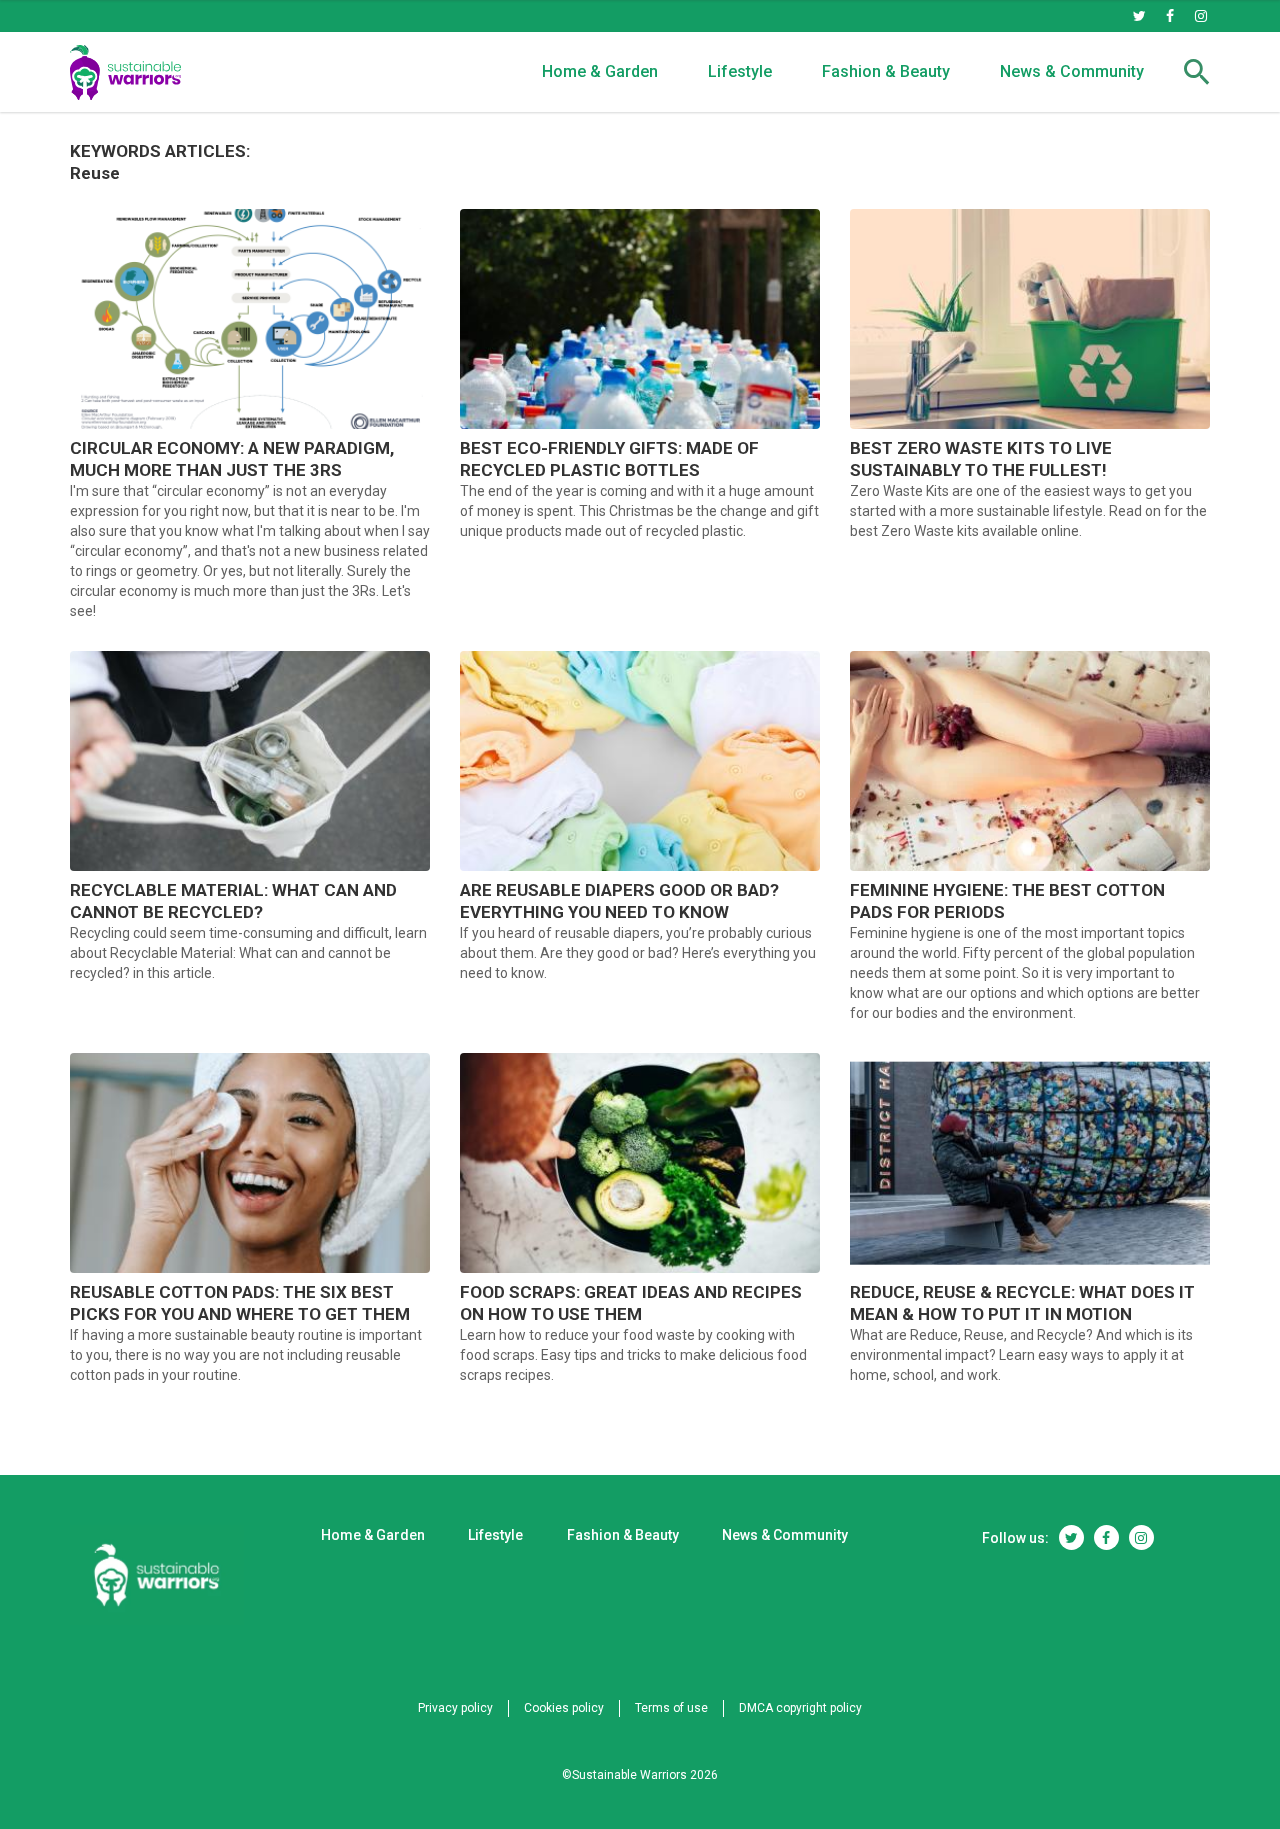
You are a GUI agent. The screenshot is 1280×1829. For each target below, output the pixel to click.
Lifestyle (740, 71)
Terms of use (671, 1708)
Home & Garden (600, 71)
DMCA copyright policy (800, 1708)
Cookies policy (564, 1708)
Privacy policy (455, 1708)
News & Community (1072, 71)
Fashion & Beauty (886, 71)
